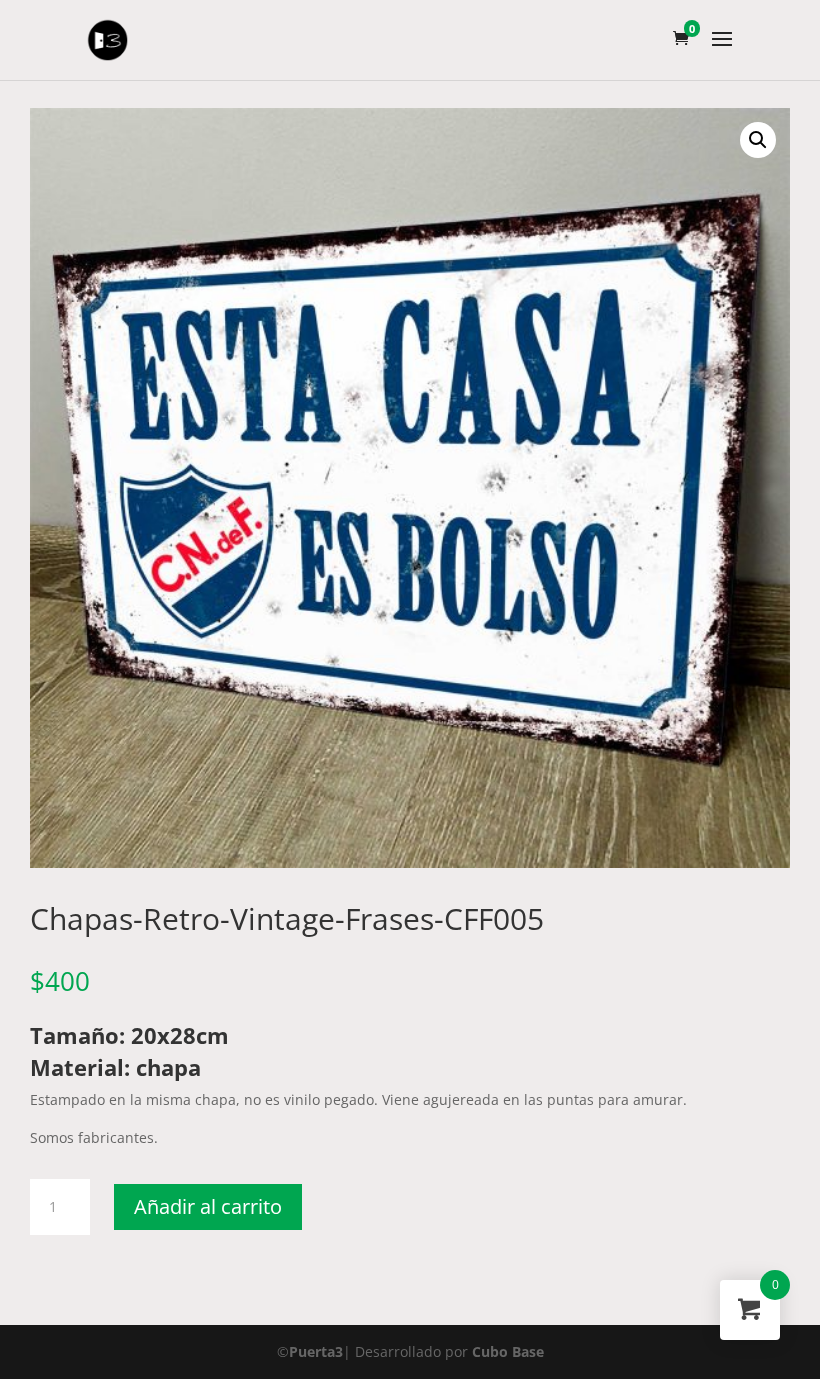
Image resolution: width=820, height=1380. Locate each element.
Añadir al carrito (208, 1206)
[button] (758, 140)
